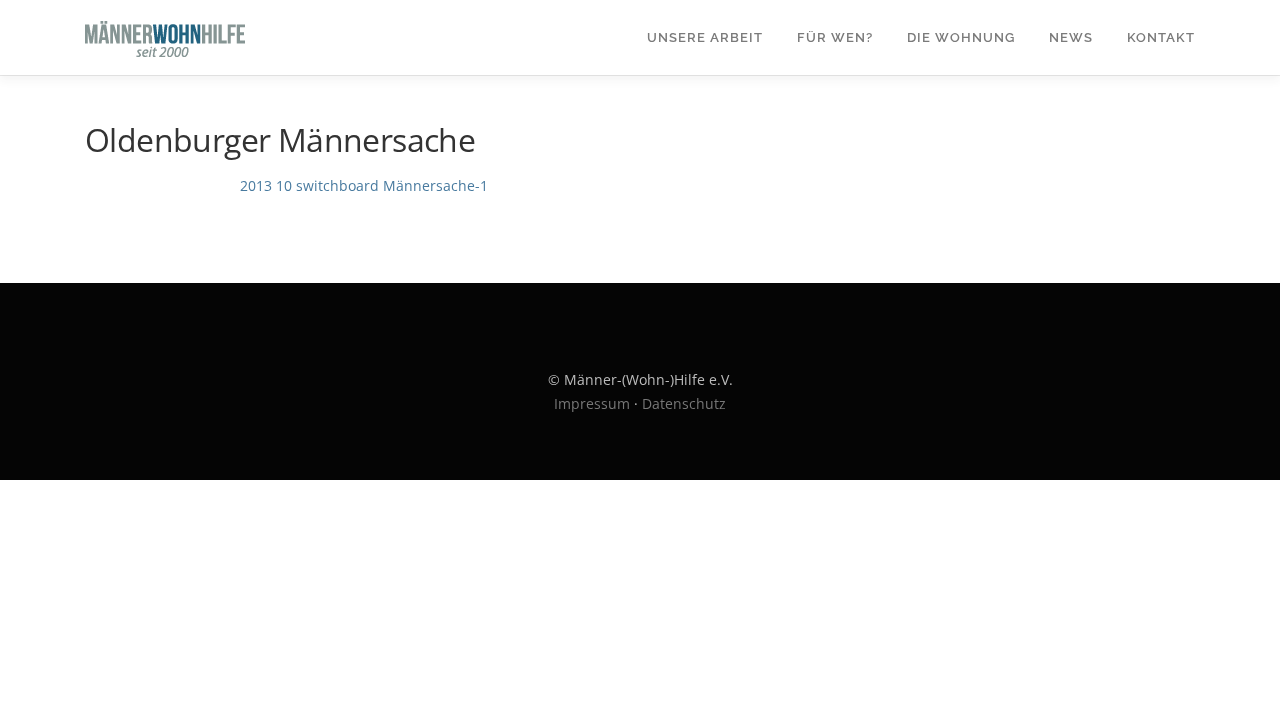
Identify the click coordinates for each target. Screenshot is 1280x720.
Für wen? (835, 37)
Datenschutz (684, 403)
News (1071, 37)
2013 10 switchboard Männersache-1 (364, 185)
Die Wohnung (961, 37)
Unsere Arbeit (705, 37)
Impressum (592, 403)
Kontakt (1161, 37)
